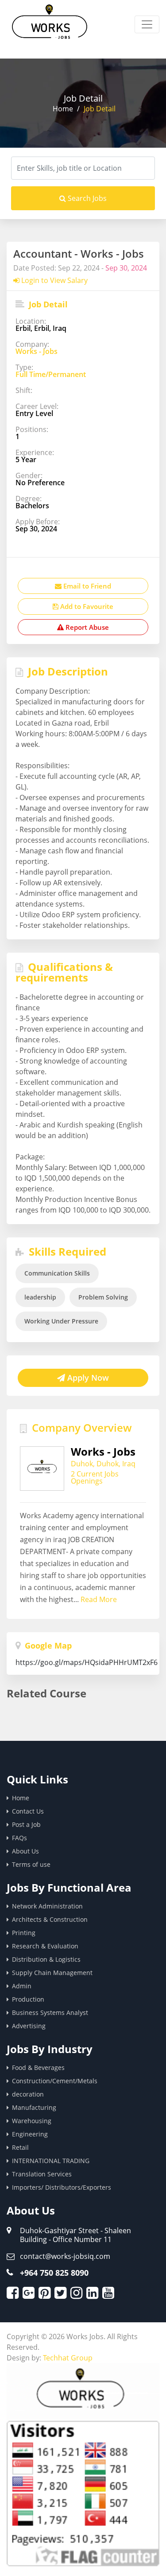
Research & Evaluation (45, 1946)
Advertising (29, 2026)
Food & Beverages (38, 2067)
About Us (25, 1851)
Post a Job (26, 1824)
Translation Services (42, 2174)
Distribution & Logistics (46, 1959)
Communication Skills (57, 1273)
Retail (20, 2147)
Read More (99, 1599)
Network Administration (47, 1906)
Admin (22, 1986)
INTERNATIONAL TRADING (51, 2161)
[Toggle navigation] (147, 24)
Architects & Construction (50, 1919)
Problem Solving (103, 1297)
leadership (40, 1297)
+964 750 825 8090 (54, 2273)
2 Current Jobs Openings (95, 1477)
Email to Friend (86, 586)
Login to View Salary (54, 280)
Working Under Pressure (61, 1321)
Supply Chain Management (52, 1973)
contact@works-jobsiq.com (65, 2256)
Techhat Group (68, 2358)
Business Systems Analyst (50, 2012)
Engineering (30, 2134)
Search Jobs (86, 198)
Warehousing (32, 2121)
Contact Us (28, 1811)
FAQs (19, 1838)
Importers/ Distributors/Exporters (62, 2187)
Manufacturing (34, 2107)
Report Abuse (86, 627)
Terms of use (31, 1864)
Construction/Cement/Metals (55, 2081)
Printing (24, 1933)
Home (63, 109)
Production (28, 1999)
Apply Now (87, 1378)
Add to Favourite (86, 606)
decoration (28, 2094)
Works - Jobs (37, 351)
